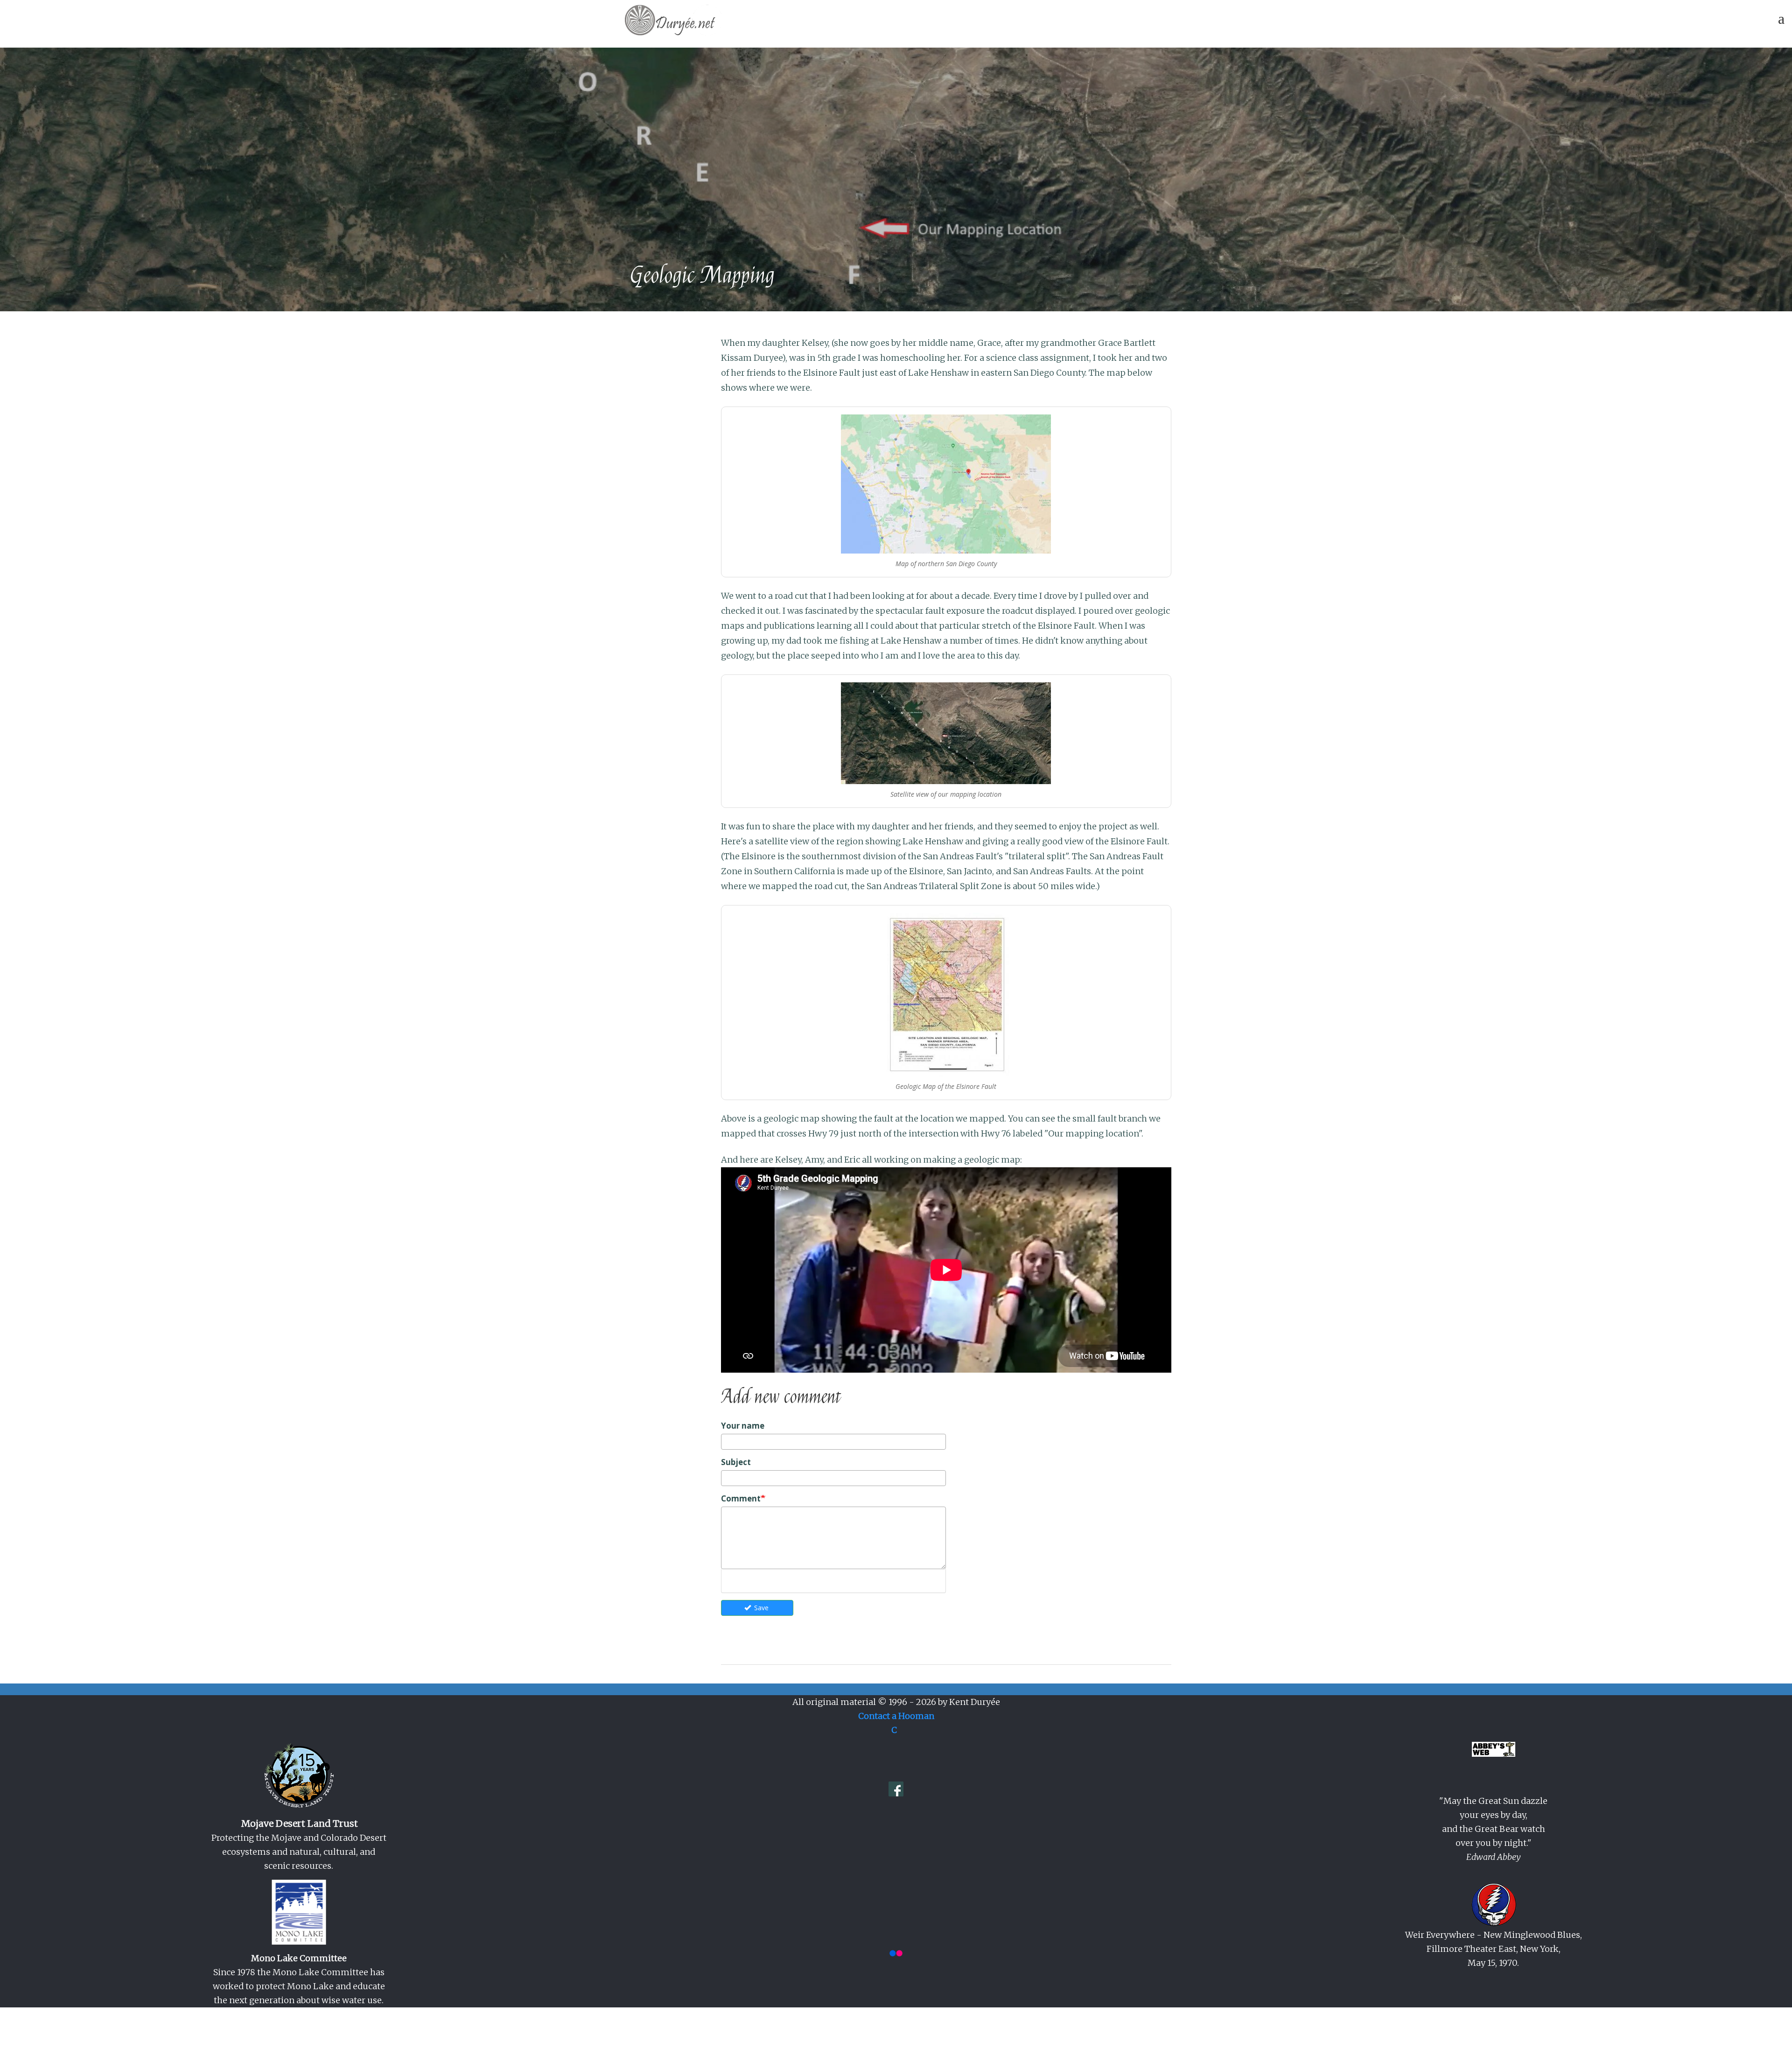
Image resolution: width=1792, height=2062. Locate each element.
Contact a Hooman (896, 1716)
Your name (743, 1426)
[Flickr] (896, 1953)
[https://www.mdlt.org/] (299, 1776)
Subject (736, 1462)
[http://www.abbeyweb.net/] (1494, 1749)
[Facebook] (896, 1788)
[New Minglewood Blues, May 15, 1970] (1494, 1905)
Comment (741, 1498)
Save (760, 1608)
